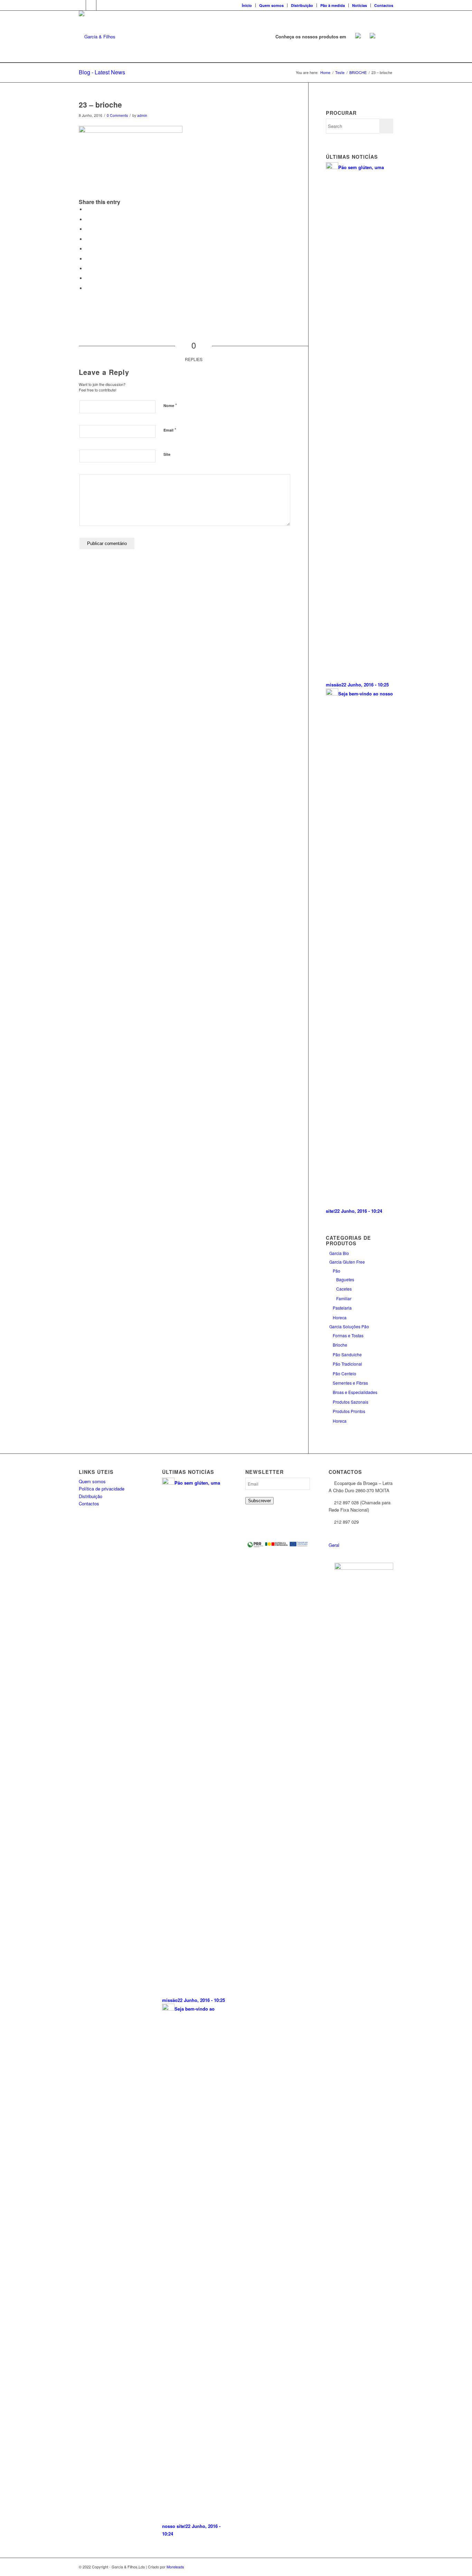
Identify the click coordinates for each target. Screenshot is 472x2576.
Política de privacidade (102, 1489)
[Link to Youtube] (102, 5)
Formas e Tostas (348, 1335)
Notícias (360, 5)
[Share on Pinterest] (87, 239)
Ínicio (247, 5)
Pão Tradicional (347, 1364)
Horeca (340, 1317)
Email (170, 430)
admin (142, 115)
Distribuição (302, 5)
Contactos (384, 5)
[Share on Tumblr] (87, 259)
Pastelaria (342, 1308)
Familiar (344, 1298)
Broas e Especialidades (355, 1392)
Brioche (340, 1345)
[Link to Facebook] (81, 5)
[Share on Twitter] (87, 219)
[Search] (386, 37)
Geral (334, 1545)
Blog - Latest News (102, 72)
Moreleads (175, 2567)
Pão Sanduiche (347, 1354)
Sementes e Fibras (350, 1383)
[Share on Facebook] (87, 209)
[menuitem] (247, 5)
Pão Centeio (344, 1373)
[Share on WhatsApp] (87, 229)
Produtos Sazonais (351, 1402)
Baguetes (345, 1279)
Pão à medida (333, 5)
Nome (170, 405)
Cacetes (344, 1289)
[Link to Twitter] (91, 5)
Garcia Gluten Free (347, 1262)
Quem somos (271, 5)
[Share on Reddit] (87, 278)
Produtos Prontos (349, 1411)
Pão (337, 1271)
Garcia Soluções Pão (349, 1326)
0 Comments (117, 115)
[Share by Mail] (87, 288)
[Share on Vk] (87, 269)
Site (167, 454)
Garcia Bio (339, 1253)
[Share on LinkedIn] (87, 249)
